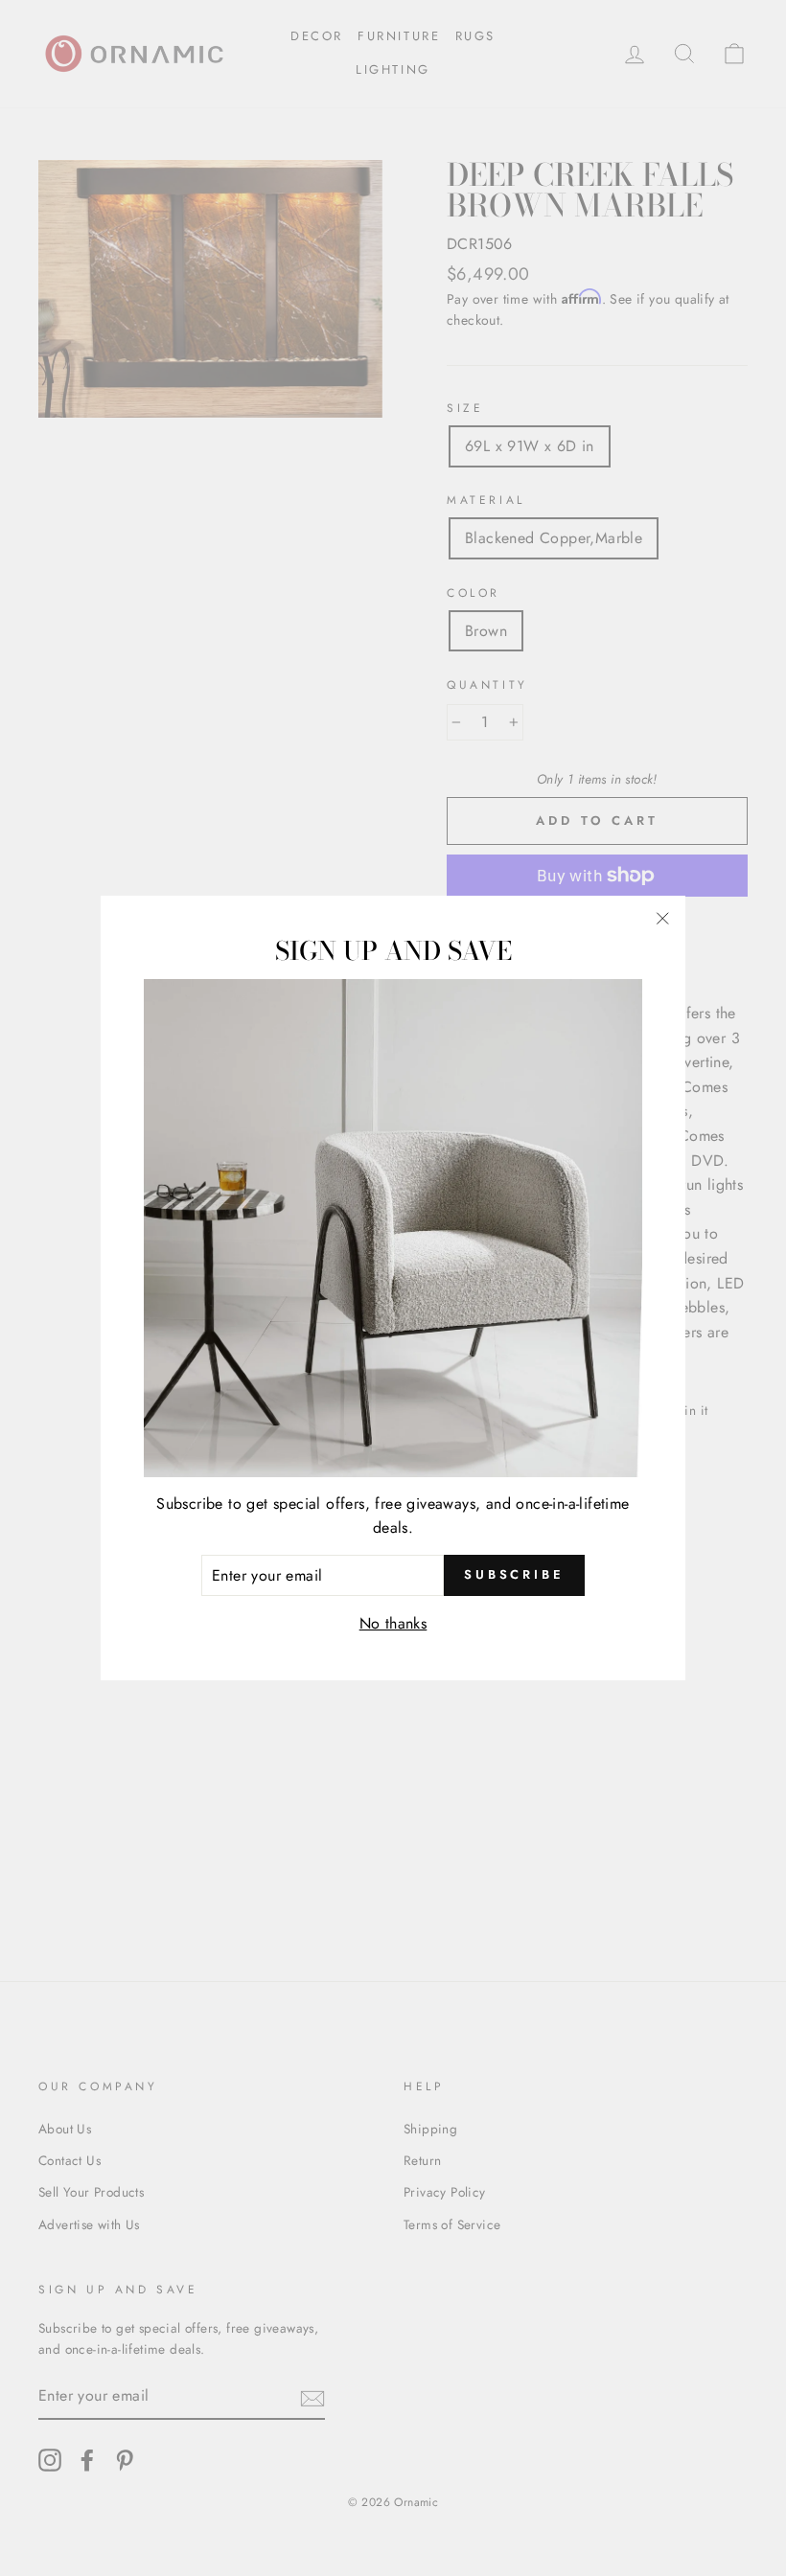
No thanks (393, 1623)
